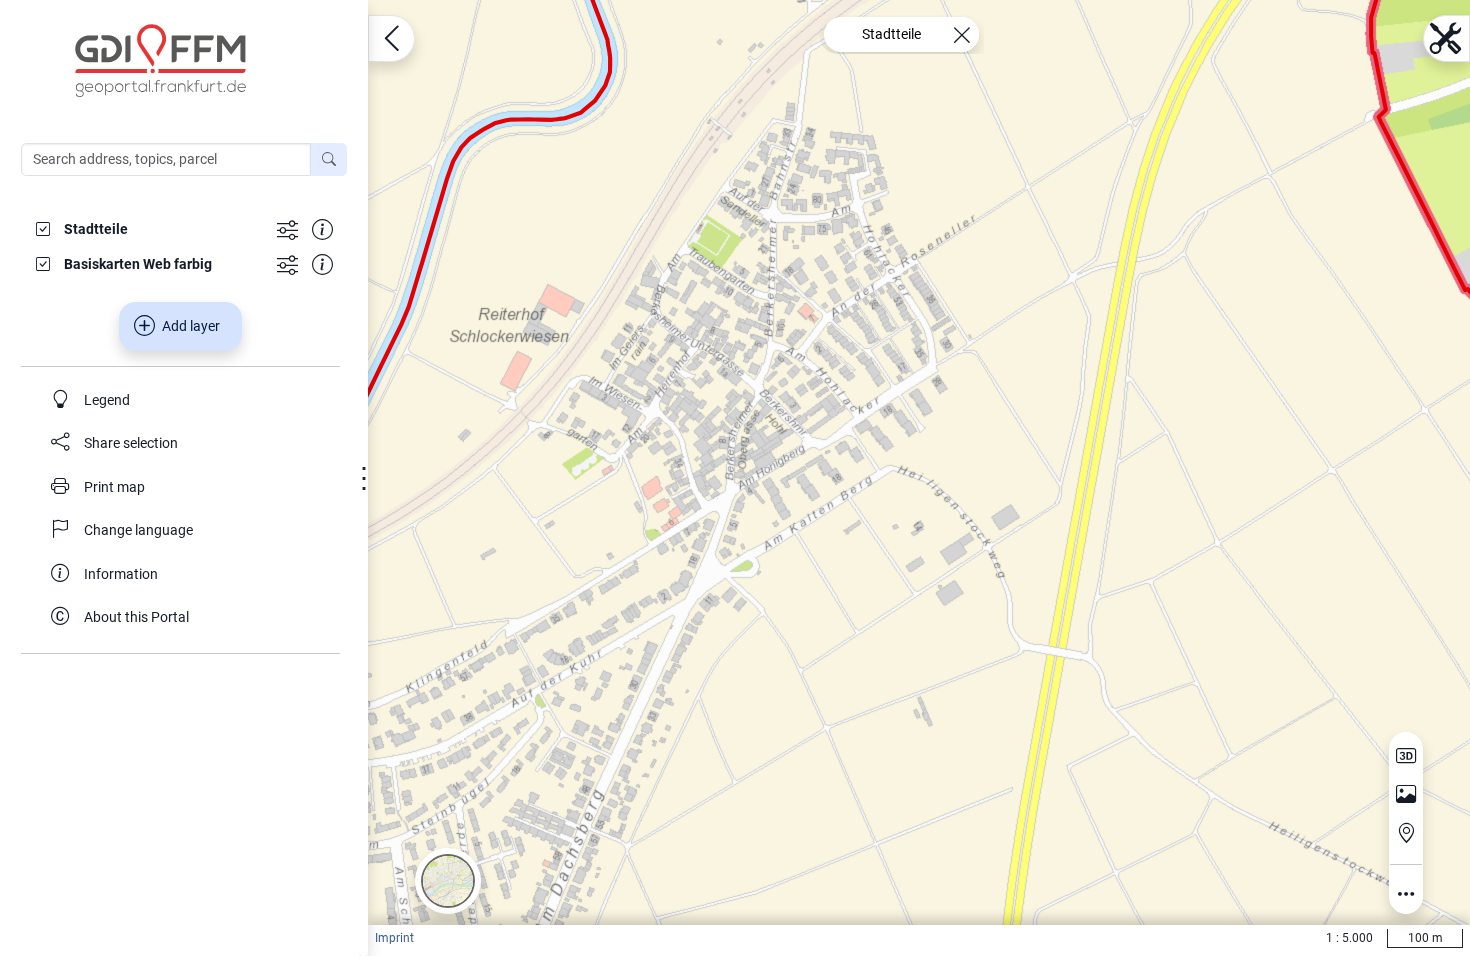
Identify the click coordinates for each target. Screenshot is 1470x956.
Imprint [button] (394, 938)
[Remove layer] (961, 34)
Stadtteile (891, 34)
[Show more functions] (287, 228)
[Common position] (1406, 833)
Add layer (191, 326)
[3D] (1406, 756)
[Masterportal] (194, 61)
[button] (448, 881)
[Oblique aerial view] (1406, 795)
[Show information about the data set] (322, 228)
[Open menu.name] (391, 38)
